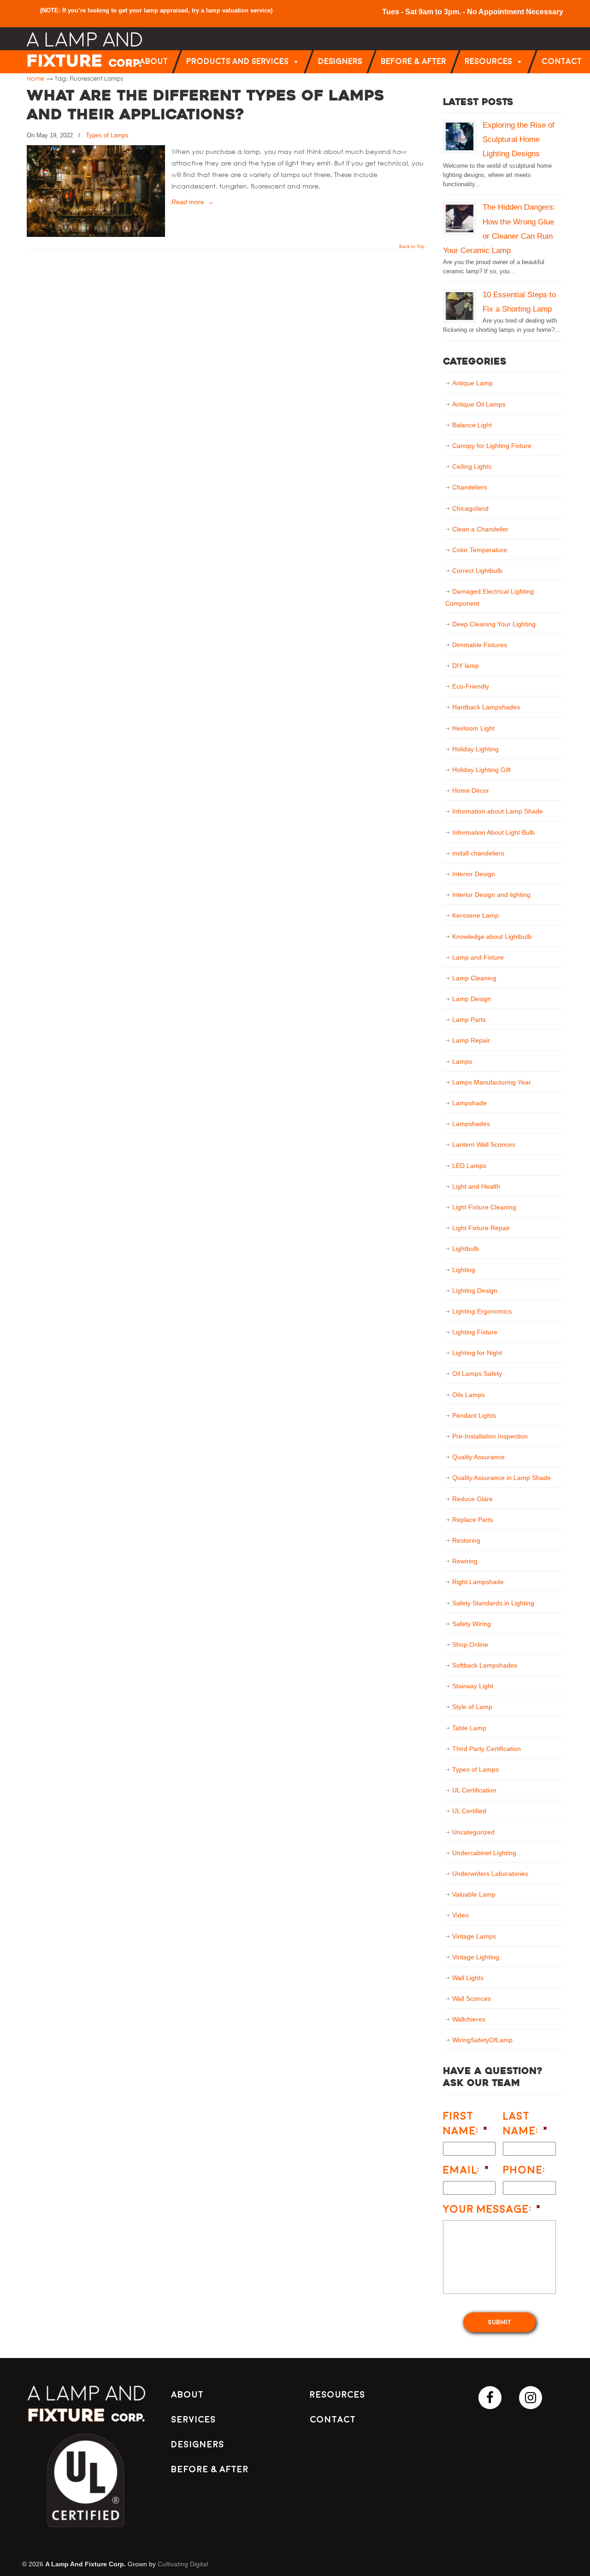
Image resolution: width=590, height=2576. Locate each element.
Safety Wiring (472, 1624)
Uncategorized (473, 1832)
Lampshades (471, 1124)
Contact (562, 62)
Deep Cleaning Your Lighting (494, 624)
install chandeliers (478, 853)
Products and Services (237, 62)
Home (35, 78)
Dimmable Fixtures (480, 645)
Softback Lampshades (485, 1665)
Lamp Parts (469, 1020)
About (154, 62)
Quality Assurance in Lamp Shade (501, 1478)
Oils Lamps (469, 1395)
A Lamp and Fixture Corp (84, 50)
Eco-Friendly (471, 686)
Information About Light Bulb (493, 832)
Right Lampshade (478, 1582)
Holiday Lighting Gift (481, 770)
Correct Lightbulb (477, 571)
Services (193, 2420)
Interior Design (474, 874)
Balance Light (472, 425)
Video (460, 1915)
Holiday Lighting (475, 749)
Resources (488, 62)
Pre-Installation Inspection (490, 1436)
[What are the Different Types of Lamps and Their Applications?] (96, 235)
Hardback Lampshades (486, 707)
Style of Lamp (472, 1707)
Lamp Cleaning (474, 978)
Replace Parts (473, 1520)
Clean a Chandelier (480, 529)
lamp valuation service (238, 10)
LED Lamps (469, 1166)
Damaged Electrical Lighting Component (490, 597)
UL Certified (469, 1811)
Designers (340, 62)
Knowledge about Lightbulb (492, 937)
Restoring (466, 1540)
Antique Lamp (472, 383)
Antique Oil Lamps (479, 404)
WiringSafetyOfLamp (482, 2040)
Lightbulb (466, 1249)
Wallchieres (469, 2019)
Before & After (413, 62)
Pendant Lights (474, 1415)
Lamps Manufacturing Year (492, 1082)
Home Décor (471, 790)
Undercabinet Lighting (484, 1853)
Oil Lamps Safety (477, 1373)
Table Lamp (469, 1728)
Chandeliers (470, 487)
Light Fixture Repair (481, 1228)
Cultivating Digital (183, 2564)
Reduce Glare (472, 1499)
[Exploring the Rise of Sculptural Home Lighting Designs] (460, 136)
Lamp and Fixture (478, 957)
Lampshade (469, 1103)
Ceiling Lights (472, 466)
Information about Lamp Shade (498, 811)
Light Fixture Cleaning (484, 1207)
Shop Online (470, 1645)
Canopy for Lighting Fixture (492, 446)
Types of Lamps (107, 135)
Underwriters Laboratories (490, 1874)
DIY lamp (466, 666)
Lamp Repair (471, 1040)
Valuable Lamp (474, 1894)
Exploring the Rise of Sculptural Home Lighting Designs (519, 139)
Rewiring (465, 1561)
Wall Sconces (472, 1998)
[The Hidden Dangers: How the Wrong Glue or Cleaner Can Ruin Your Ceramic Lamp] (460, 218)
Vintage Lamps (474, 1936)
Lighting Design (475, 1291)
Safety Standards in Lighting (493, 1603)
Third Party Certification (487, 1749)
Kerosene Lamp (475, 915)
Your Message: (492, 2209)
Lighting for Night (477, 1353)
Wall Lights (468, 1978)
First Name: (466, 2123)
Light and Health (476, 1186)
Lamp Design (472, 999)
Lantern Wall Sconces (484, 1144)
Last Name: (526, 2123)
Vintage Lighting (476, 1957)
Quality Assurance (478, 1457)
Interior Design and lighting (491, 895)
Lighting (464, 1270)
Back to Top (412, 247)
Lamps (462, 1061)
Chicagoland (470, 508)
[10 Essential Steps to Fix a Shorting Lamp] (460, 306)
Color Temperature (480, 550)
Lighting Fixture (475, 1332)
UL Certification (474, 1790)
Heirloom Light (473, 728)
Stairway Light (473, 1686)
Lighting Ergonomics (482, 1311)
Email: (466, 2170)
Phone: (524, 2170)
